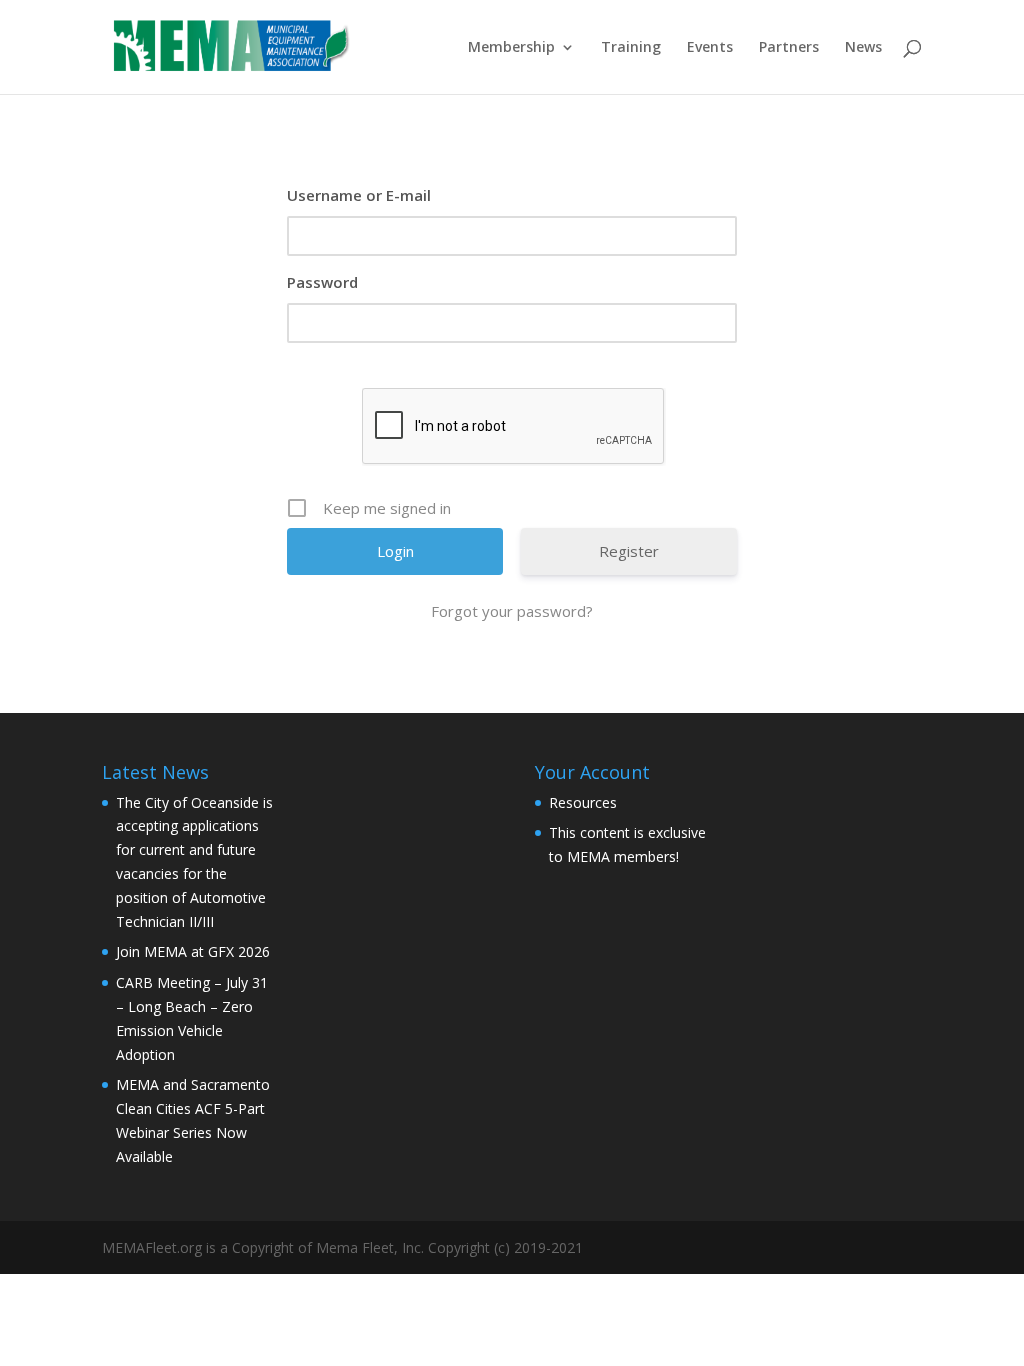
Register (629, 551)
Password (322, 282)
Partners (789, 48)
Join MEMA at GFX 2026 (193, 951)
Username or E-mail (359, 195)
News (863, 48)
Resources (583, 802)
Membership (511, 48)
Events (710, 48)
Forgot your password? (512, 611)
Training (631, 48)
